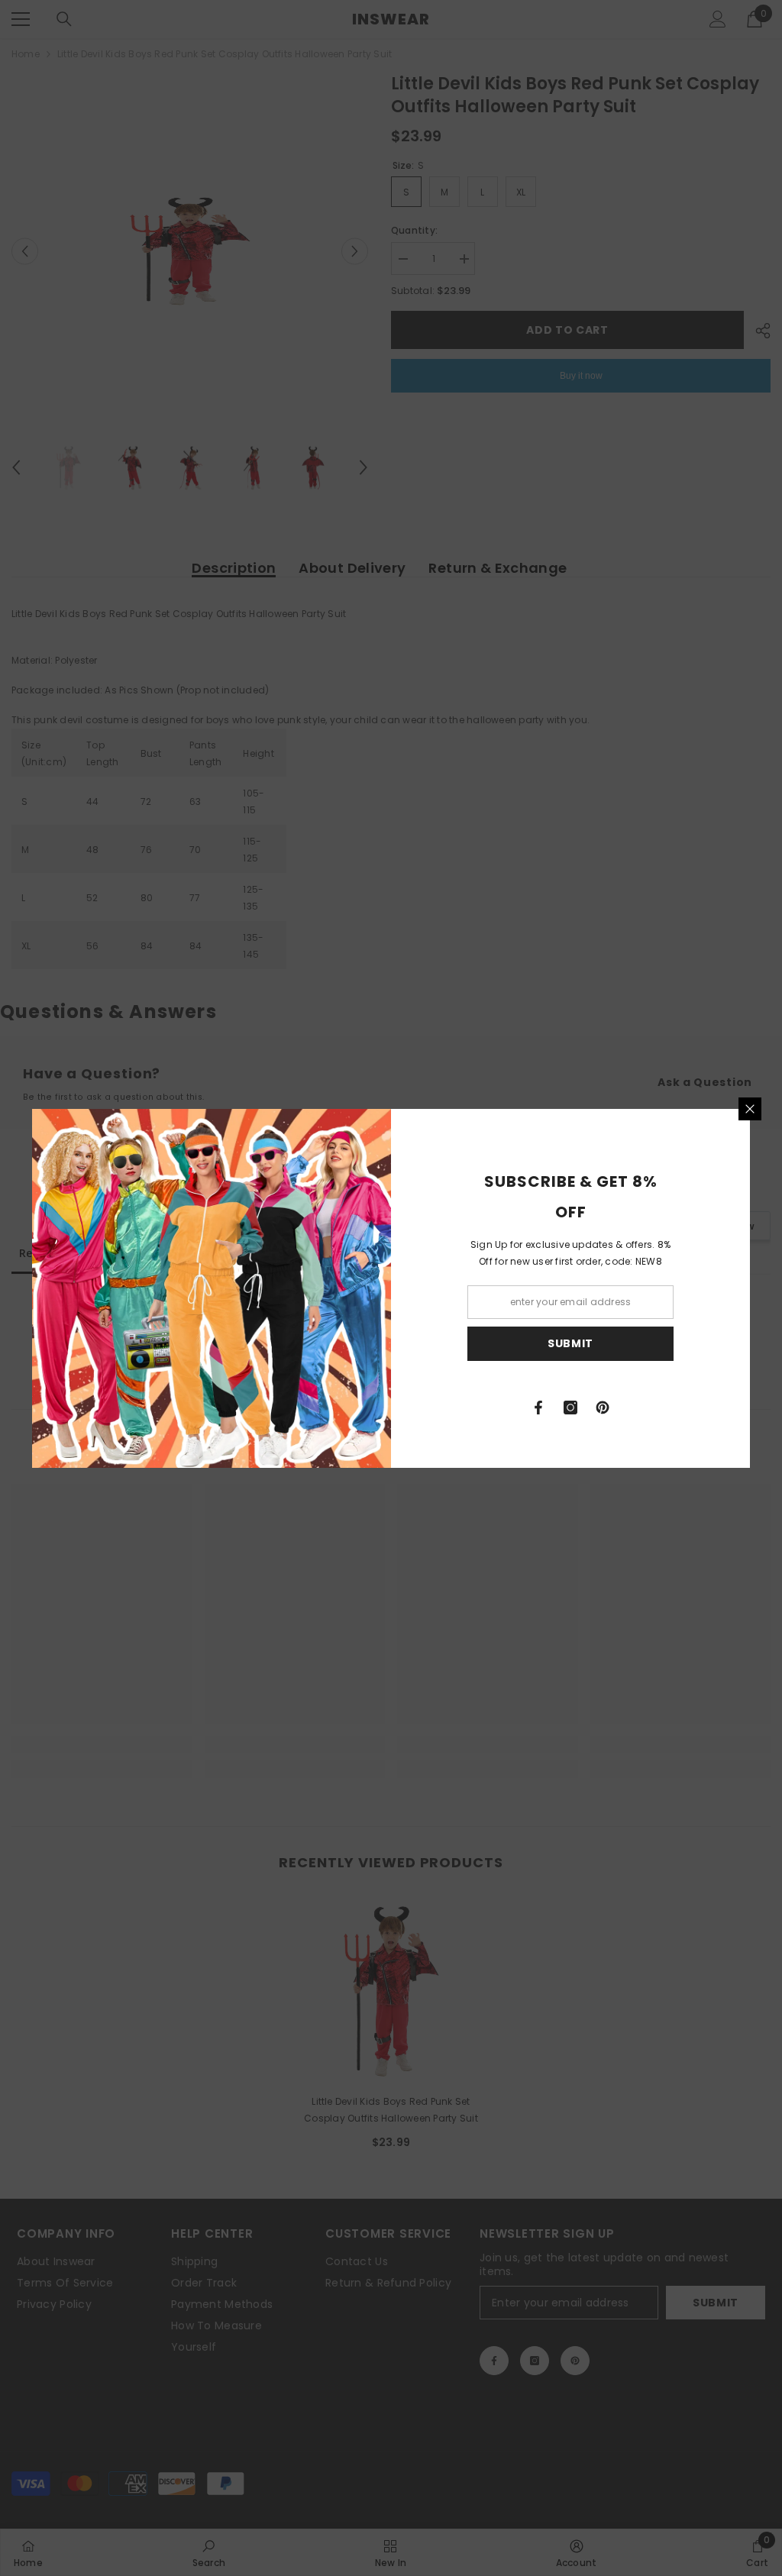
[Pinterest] (603, 1408)
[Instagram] (570, 1408)
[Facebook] (538, 1408)
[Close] (750, 1109)
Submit (570, 1343)
